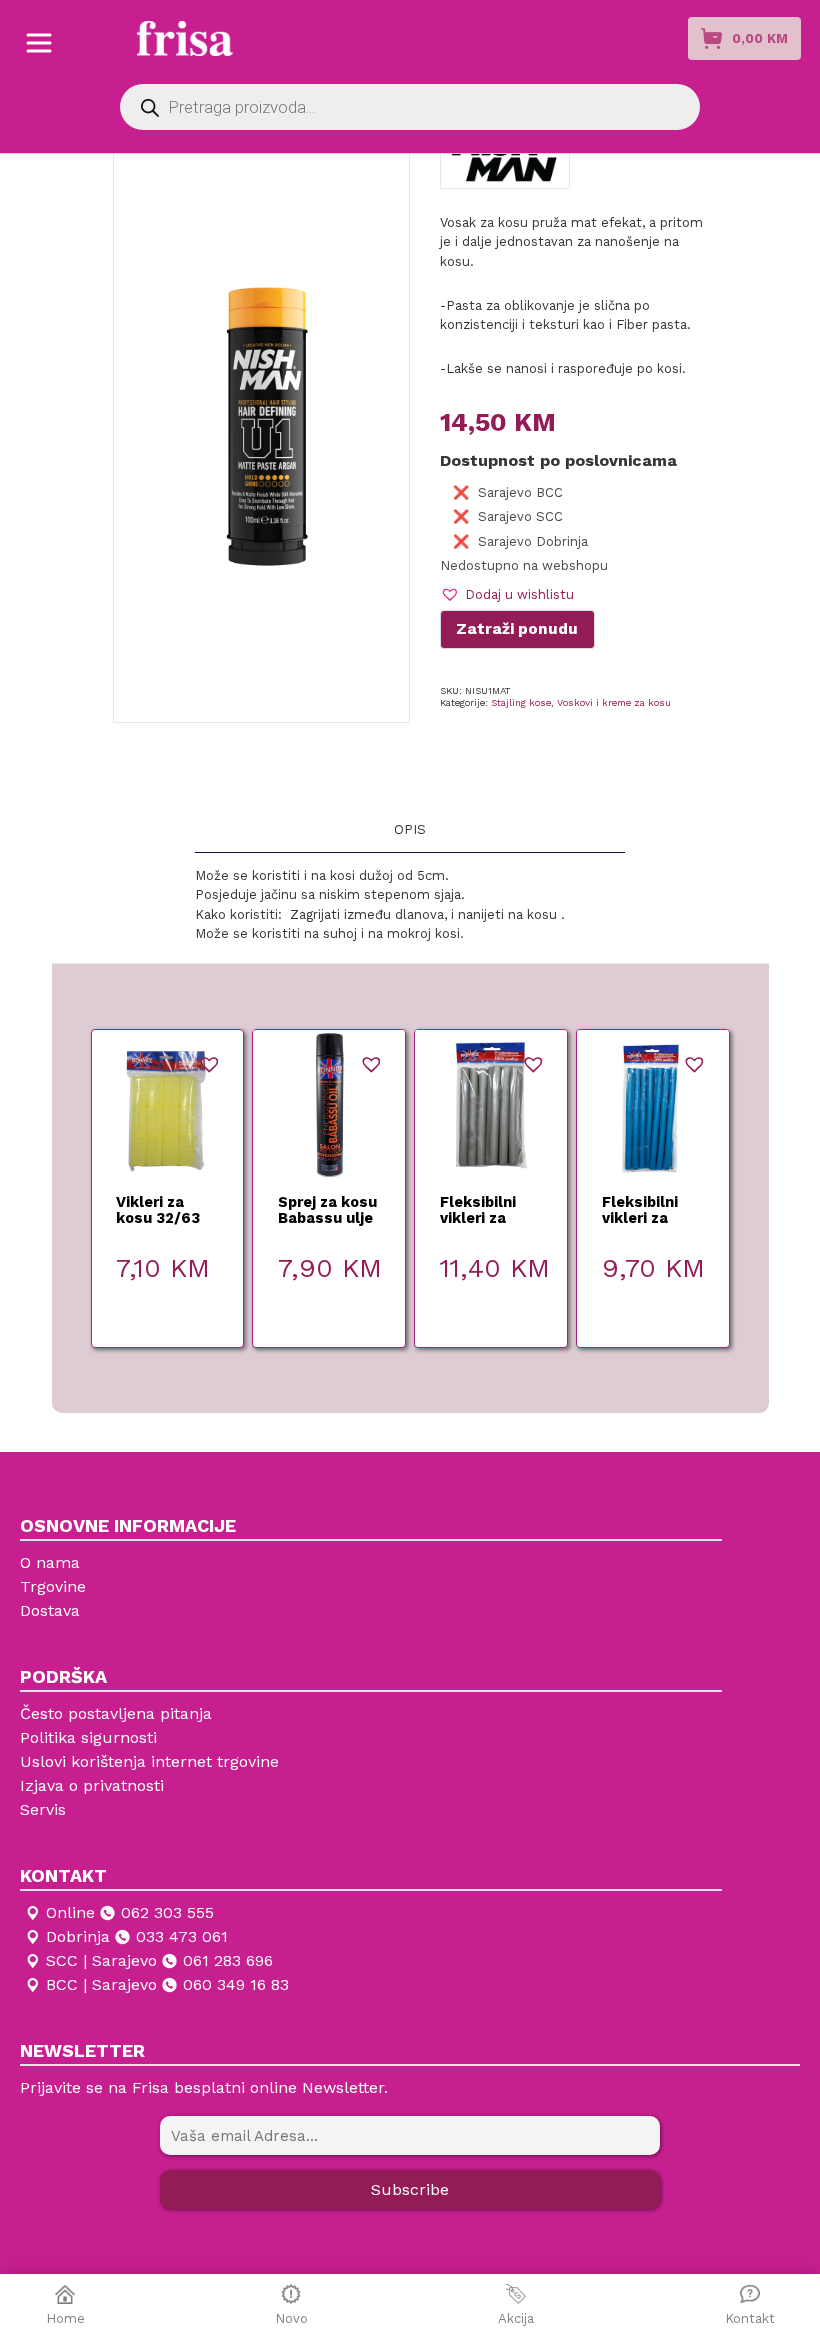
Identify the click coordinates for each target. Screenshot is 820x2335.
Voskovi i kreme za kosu (614, 702)
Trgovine (53, 1586)
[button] (507, 594)
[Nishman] (504, 156)
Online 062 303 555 (130, 1912)
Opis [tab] (410, 829)
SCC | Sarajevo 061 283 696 (159, 1960)
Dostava (50, 1610)
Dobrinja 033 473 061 (137, 1936)
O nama (50, 1562)
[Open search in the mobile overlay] (410, 107)
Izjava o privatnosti (92, 1785)
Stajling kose (521, 702)
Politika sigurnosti (88, 1737)
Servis (43, 1809)
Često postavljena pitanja (116, 1713)
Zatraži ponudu (517, 628)
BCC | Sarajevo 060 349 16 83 (167, 1984)
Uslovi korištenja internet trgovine (149, 1761)
